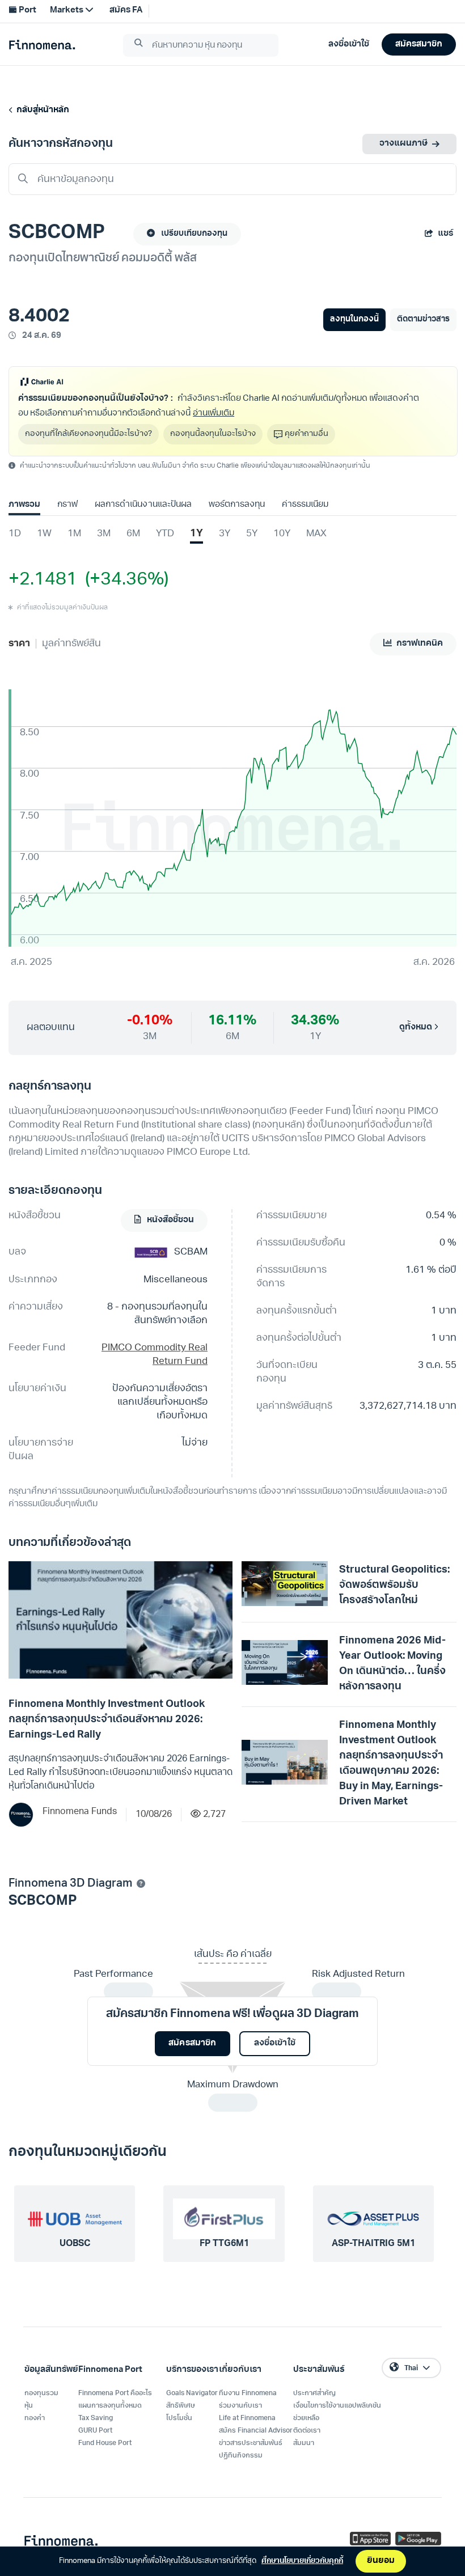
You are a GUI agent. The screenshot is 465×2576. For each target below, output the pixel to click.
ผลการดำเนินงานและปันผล (143, 505)
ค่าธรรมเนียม (305, 505)
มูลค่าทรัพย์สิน (71, 644)
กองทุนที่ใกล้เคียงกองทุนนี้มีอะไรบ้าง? (88, 434)
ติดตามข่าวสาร (423, 319)
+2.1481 (43, 580)
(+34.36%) (123, 580)
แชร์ (445, 234)
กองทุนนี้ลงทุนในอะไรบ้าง (213, 434)
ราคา (19, 644)
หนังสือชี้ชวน (170, 1220)
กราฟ (67, 505)
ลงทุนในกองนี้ (354, 319)
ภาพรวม (24, 505)
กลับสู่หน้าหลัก (41, 110)
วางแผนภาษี (403, 144)
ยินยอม (381, 2561)
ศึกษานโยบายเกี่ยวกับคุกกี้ (302, 2561)
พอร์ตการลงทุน (237, 505)
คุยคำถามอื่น (307, 434)
